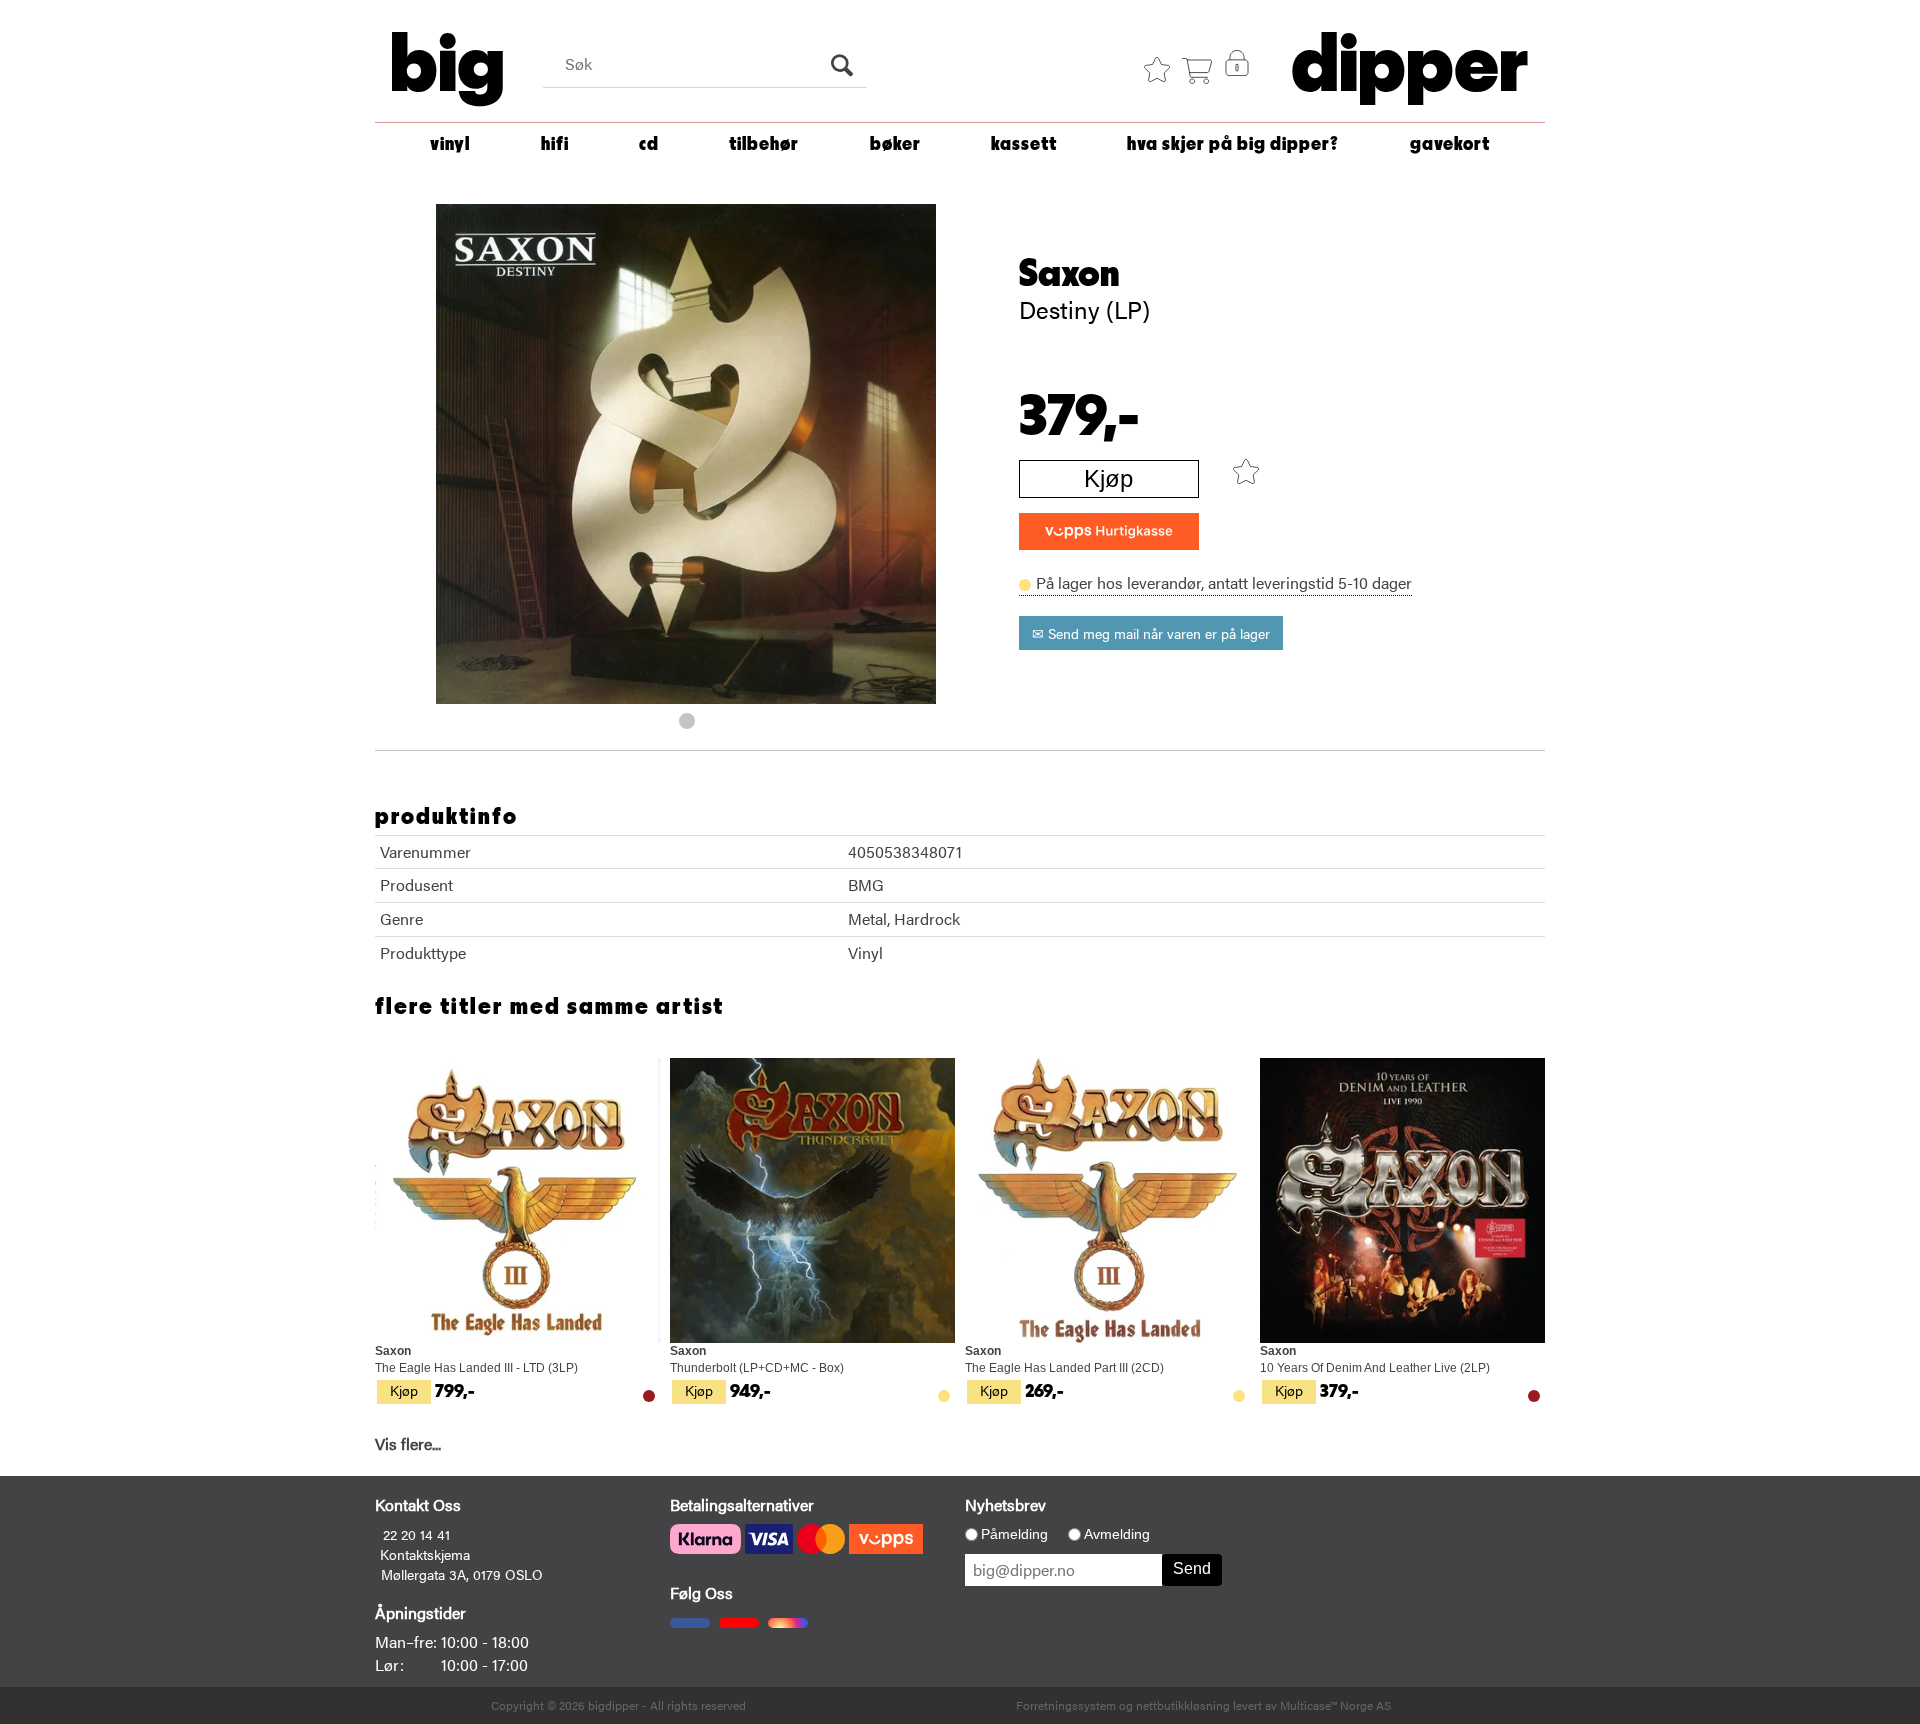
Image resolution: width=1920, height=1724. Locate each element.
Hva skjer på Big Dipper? (1233, 144)
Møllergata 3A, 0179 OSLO (462, 1574)
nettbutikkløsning (1183, 1705)
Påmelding (1014, 1534)
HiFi (555, 144)
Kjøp (1108, 478)
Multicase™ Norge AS (1335, 1705)
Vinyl (450, 144)
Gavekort (1450, 144)
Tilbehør (764, 144)
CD (649, 144)
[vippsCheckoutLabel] (1109, 531)
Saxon (1069, 274)
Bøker (895, 144)
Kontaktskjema (425, 1554)
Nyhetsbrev (1005, 1504)
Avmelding (1117, 1534)
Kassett (1024, 144)
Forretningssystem (1066, 1705)
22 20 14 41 (416, 1534)
